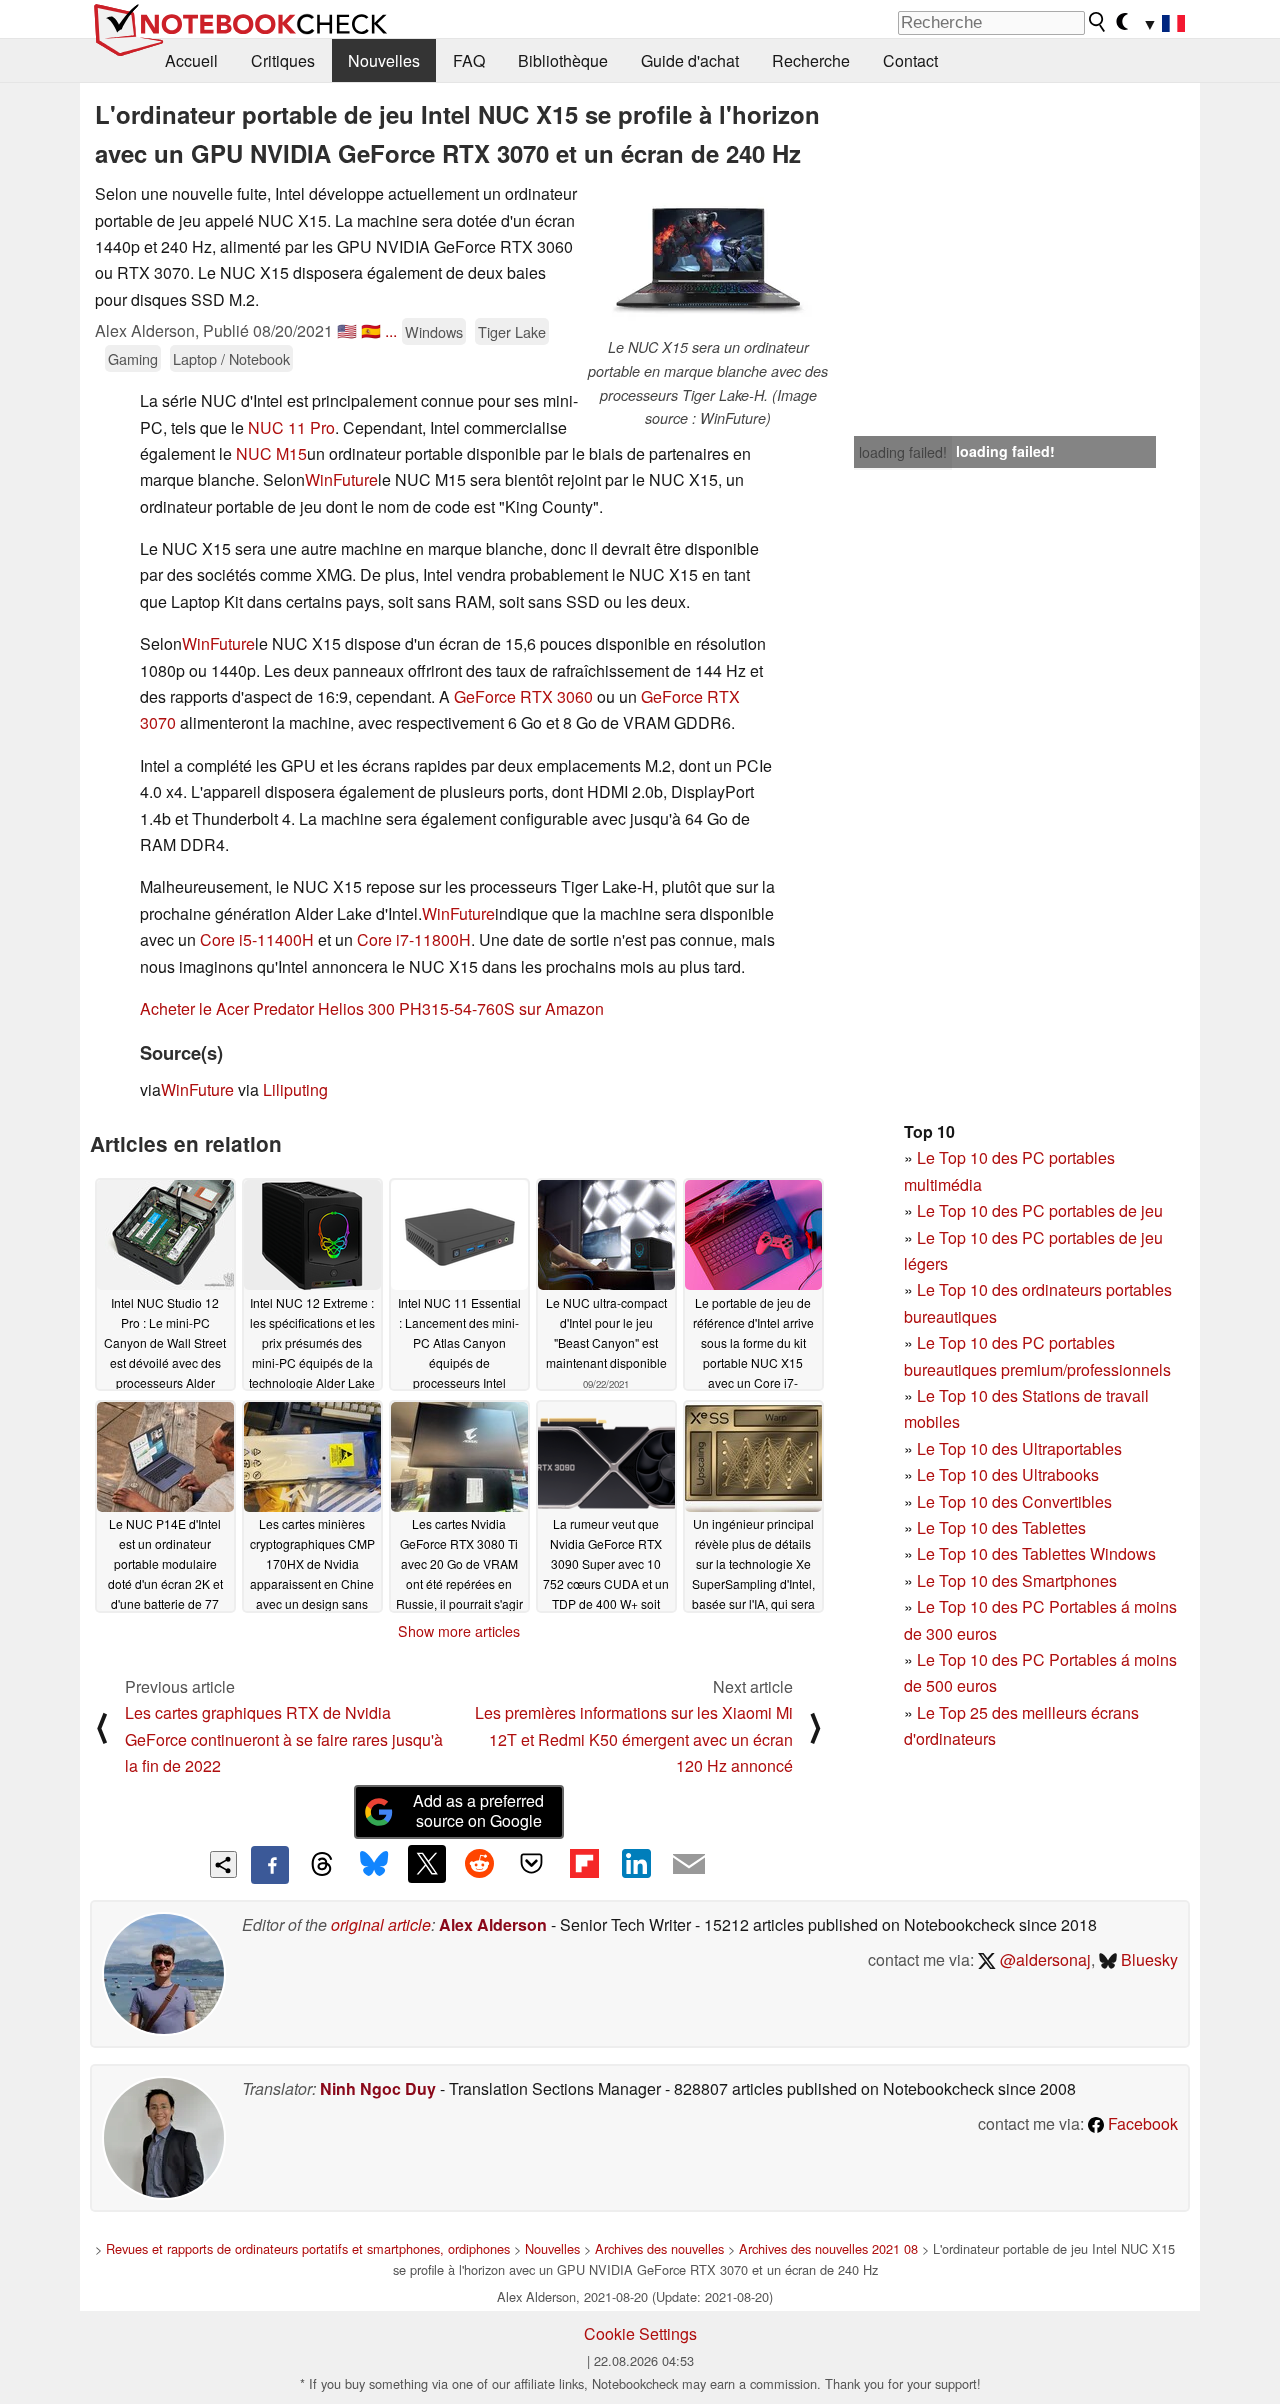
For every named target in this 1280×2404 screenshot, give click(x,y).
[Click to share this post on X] (427, 1864)
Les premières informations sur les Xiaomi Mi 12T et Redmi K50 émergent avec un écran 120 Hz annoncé (634, 1739)
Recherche (811, 60)
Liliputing (295, 1089)
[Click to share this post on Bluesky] (374, 1865)
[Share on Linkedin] (636, 1864)
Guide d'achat (690, 60)
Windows (434, 331)
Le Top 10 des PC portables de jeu (1040, 1210)
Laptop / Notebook (231, 358)
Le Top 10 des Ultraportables (1019, 1448)
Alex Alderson (493, 1924)
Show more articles (459, 1631)
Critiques (283, 60)
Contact (910, 60)
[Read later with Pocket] (532, 1864)
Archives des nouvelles (659, 2248)
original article (381, 1924)
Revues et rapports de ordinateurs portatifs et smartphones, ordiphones (308, 2248)
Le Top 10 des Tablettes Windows (1036, 1553)
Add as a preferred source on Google (478, 1811)
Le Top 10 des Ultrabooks (1008, 1474)
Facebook (1141, 2123)
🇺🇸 (347, 330)
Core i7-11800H (414, 939)
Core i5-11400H (257, 939)
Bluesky (1147, 1959)
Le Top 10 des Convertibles (1014, 1501)
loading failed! (903, 452)
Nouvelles (384, 60)
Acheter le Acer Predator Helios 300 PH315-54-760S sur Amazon (372, 1008)
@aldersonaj (1043, 1959)
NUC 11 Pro (291, 427)
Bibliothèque (563, 60)
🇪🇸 (371, 330)
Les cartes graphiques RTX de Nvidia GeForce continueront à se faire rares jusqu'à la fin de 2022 (284, 1739)
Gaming (133, 358)
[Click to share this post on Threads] (322, 1865)
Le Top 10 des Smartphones (1017, 1580)
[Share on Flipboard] (584, 1864)
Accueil (191, 60)
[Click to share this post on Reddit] (479, 1864)
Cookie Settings (640, 2333)
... (391, 330)
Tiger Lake (512, 331)
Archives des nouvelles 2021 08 (828, 2248)
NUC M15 (271, 453)
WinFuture (341, 479)
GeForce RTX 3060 (523, 696)
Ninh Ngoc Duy (378, 2088)
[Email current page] (689, 1865)
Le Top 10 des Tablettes (1001, 1527)
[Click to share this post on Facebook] (270, 1865)
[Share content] (223, 1864)
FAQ (469, 60)
